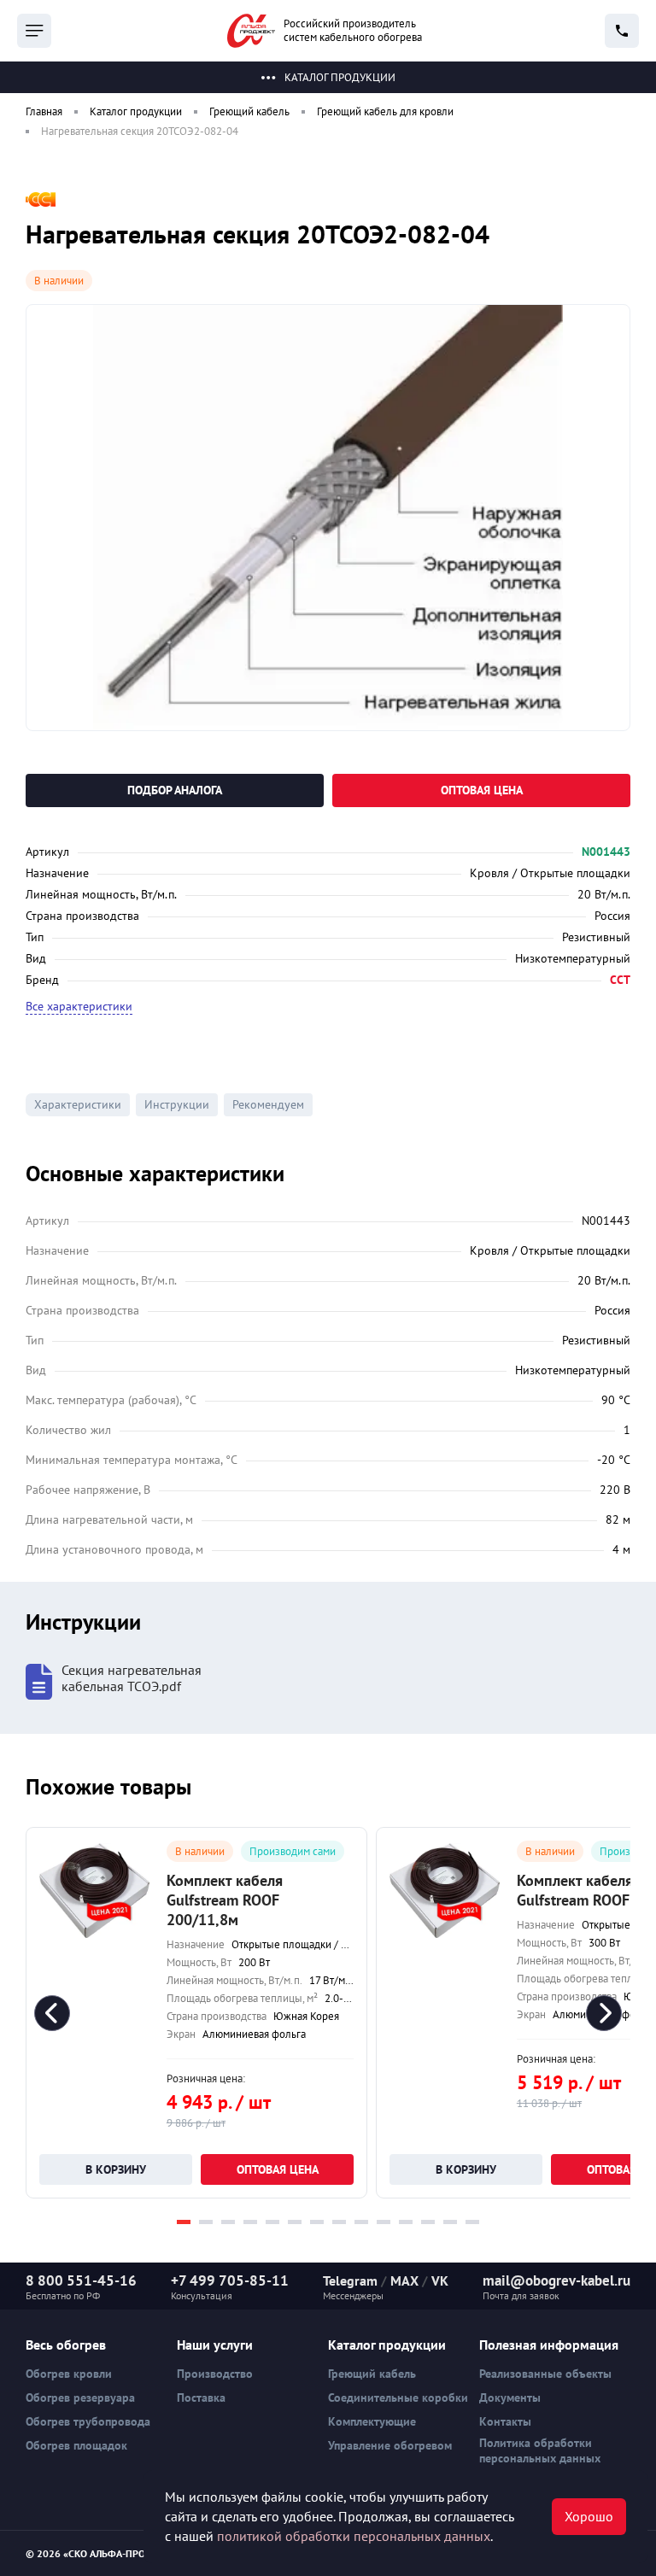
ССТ (620, 980)
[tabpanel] (196, 2013)
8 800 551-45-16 (81, 2280)
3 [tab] (228, 2222)
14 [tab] (472, 2222)
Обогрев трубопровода (88, 2421)
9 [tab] (361, 2222)
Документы (510, 2397)
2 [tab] (206, 2222)
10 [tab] (384, 2222)
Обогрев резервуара (80, 2397)
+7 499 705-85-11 (230, 2280)
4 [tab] (250, 2222)
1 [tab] (184, 2222)
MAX (404, 2280)
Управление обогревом (390, 2445)
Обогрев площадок (76, 2445)
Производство (215, 2374)
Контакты (505, 2421)
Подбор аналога (175, 790)
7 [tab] (317, 2222)
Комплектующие (372, 2421)
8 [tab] (339, 2222)
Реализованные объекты (545, 2374)
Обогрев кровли (69, 2374)
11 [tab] (406, 2222)
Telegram (350, 2280)
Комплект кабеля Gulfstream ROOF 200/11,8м (225, 1900)
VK (440, 2280)
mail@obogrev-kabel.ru (556, 2280)
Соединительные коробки (398, 2397)
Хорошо (589, 2516)
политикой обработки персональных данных (354, 2536)
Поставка (201, 2397)
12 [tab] (428, 2222)
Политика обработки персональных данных (540, 2450)
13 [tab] (450, 2222)
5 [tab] (272, 2222)
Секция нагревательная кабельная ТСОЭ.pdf (132, 1678)
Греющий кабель (372, 2374)
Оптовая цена (482, 790)
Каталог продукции (340, 77)
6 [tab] (295, 2222)
